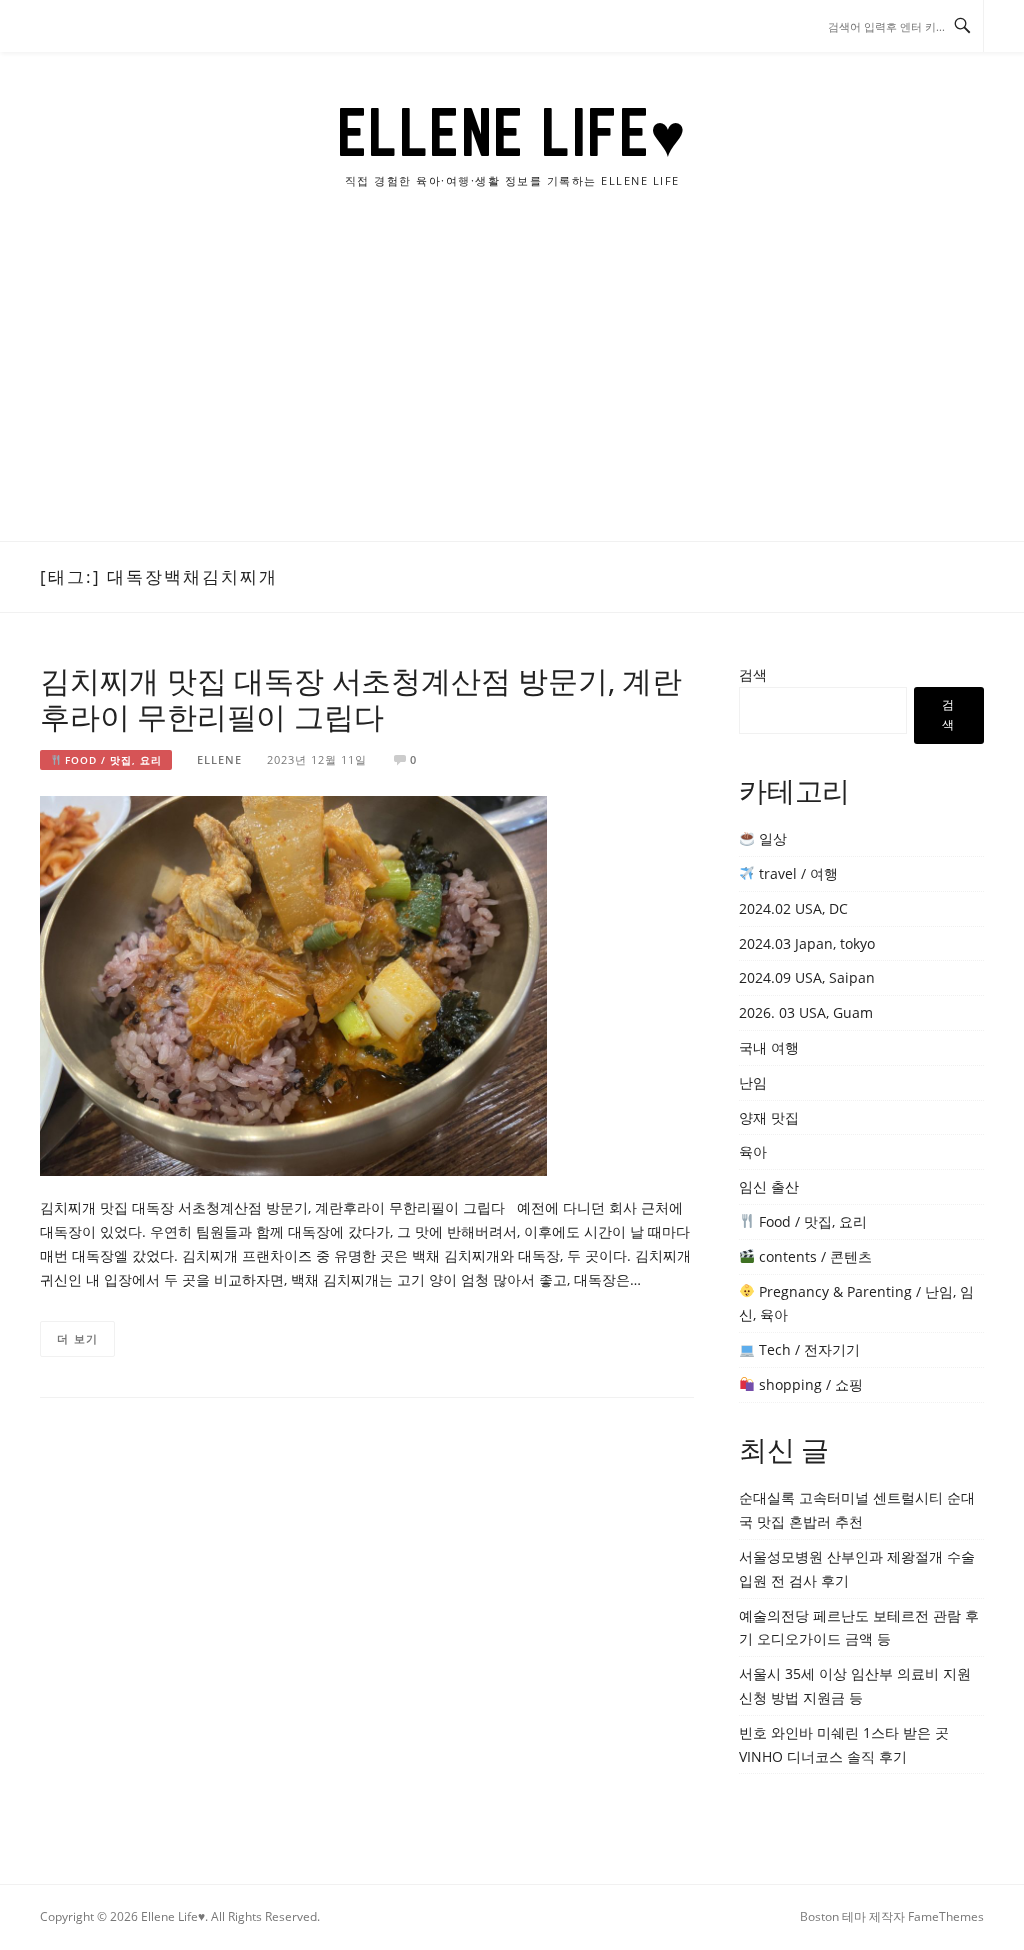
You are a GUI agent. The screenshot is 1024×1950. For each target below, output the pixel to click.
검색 (753, 674)
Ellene (219, 759)
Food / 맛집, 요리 (111, 760)
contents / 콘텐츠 (813, 1256)
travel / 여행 (796, 873)
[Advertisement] (512, 391)
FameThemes (946, 1916)
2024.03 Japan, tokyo (807, 943)
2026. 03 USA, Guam (806, 1012)
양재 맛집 (769, 1117)
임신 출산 (769, 1186)
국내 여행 (769, 1047)
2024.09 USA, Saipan (807, 977)
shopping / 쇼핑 (809, 1384)
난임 (753, 1082)
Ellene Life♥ (512, 132)
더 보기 (77, 1338)
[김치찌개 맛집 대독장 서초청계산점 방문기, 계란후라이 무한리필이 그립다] (293, 984)
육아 (753, 1151)
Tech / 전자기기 (807, 1349)
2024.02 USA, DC (793, 908)
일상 (771, 838)
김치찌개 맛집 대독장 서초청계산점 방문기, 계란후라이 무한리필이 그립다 (361, 698)
